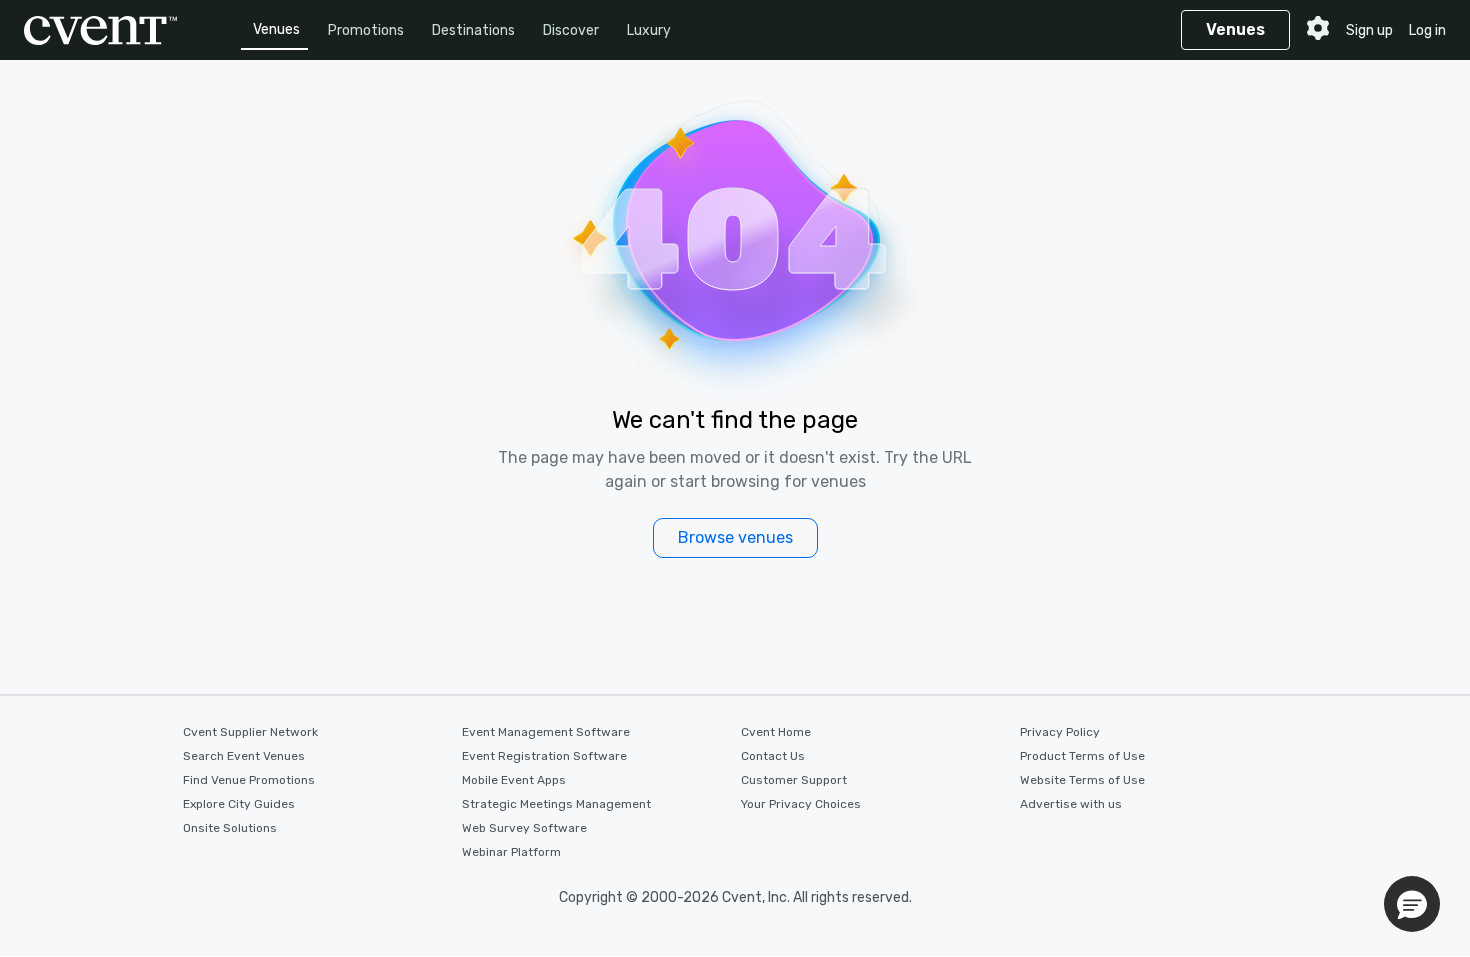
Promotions (366, 30)
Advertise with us (1071, 804)
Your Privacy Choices (801, 804)
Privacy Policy (1060, 732)
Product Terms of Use (1082, 756)
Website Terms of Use (1082, 780)
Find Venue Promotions (249, 780)
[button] (1412, 904)
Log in (1427, 30)
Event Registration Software (544, 756)
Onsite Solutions (230, 828)
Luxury (649, 30)
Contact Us (773, 756)
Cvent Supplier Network (250, 732)
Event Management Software (546, 732)
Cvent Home (776, 732)
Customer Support (794, 780)
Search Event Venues (244, 756)
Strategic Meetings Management (556, 804)
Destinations (473, 30)
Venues (276, 29)
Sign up (1369, 30)
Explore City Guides (239, 804)
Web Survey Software (524, 828)
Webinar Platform (511, 852)
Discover (571, 30)
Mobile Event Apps (514, 780)
